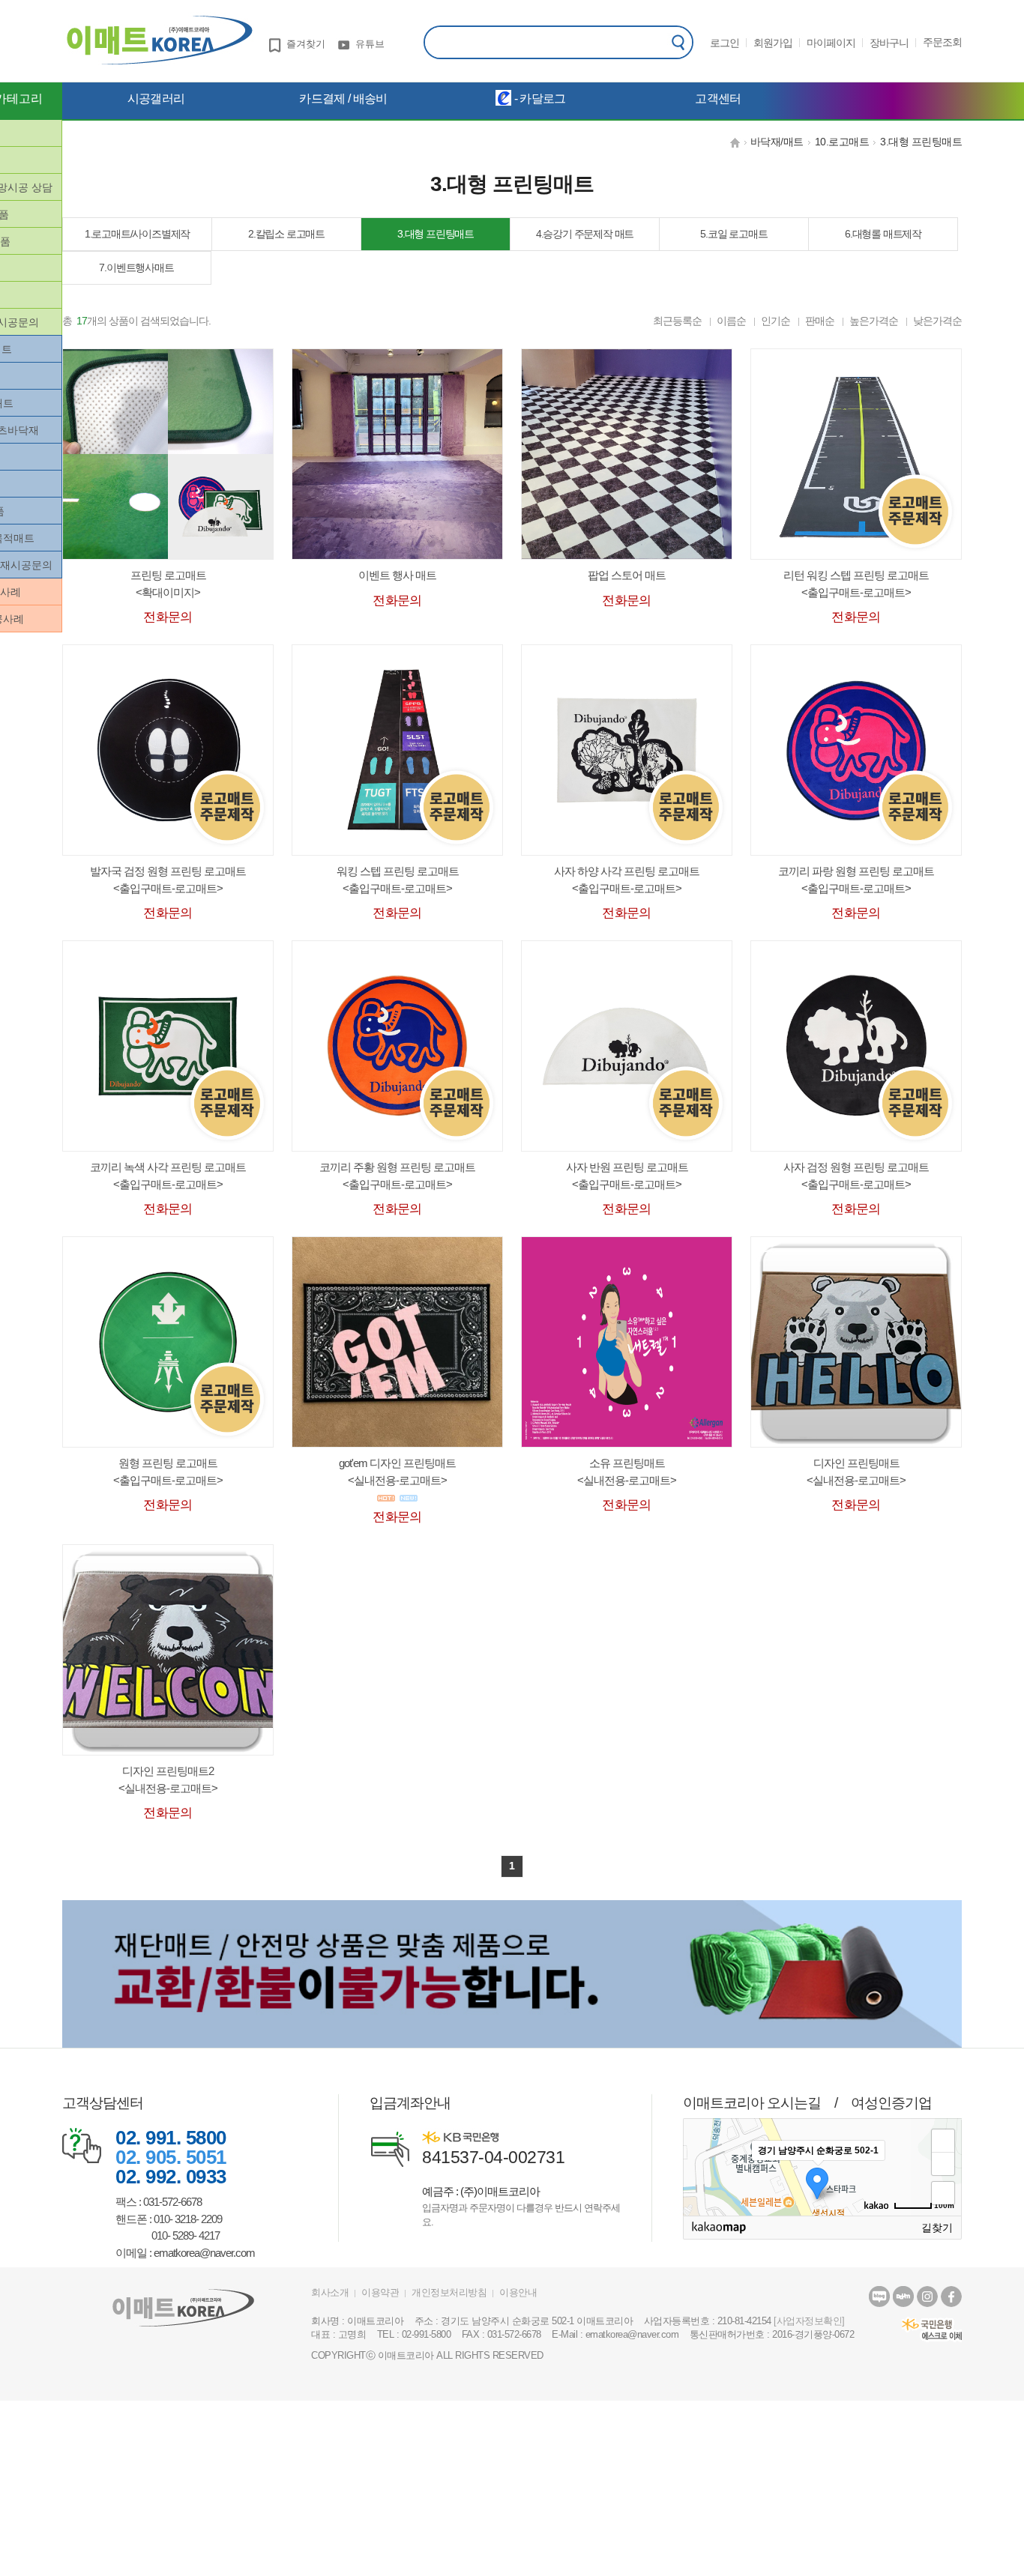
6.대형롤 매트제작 (883, 234)
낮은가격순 (937, 321)
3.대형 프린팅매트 (921, 142)
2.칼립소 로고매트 (286, 234)
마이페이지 (831, 43)
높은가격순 (874, 321)
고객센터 (718, 99)
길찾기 (937, 2228)
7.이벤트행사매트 (136, 267)
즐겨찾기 (306, 44)
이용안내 (518, 2292)
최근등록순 (677, 321)
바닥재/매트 (777, 142)
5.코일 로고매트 (734, 234)
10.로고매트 (842, 142)
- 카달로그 (538, 99)
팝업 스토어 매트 (627, 575)
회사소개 (330, 2292)
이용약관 (380, 2292)
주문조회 (942, 42)
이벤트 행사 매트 (397, 575)
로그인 (725, 43)
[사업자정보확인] (809, 2321)
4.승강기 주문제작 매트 (585, 234)
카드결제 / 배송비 (343, 99)
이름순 (731, 321)
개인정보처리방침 (449, 2292)
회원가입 (773, 43)
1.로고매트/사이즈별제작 (137, 234)
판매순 (820, 321)
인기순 (775, 321)
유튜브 (370, 44)
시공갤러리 (156, 99)
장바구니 (889, 43)
